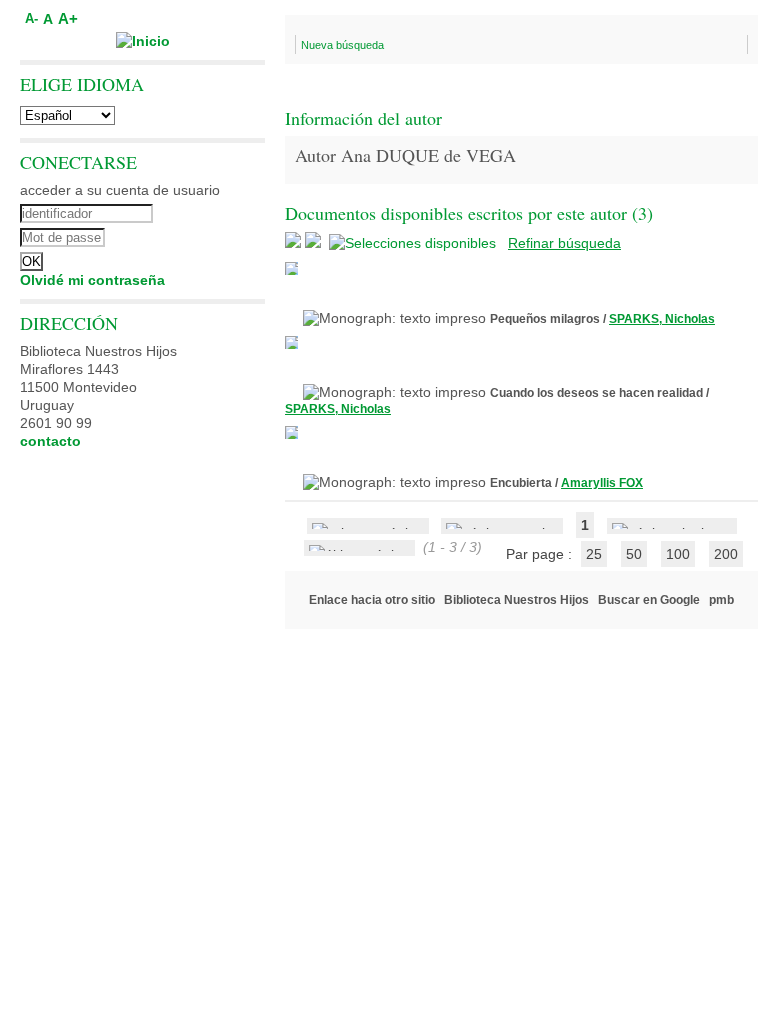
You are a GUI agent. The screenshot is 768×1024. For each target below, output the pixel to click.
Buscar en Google (649, 600)
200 (726, 554)
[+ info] (291, 268)
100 (678, 554)
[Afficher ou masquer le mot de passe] (197, 235)
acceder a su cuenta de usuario (120, 190)
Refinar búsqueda (564, 243)
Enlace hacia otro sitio (372, 600)
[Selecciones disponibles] (414, 243)
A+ (68, 18)
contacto (50, 441)
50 (634, 554)
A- (31, 19)
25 (594, 554)
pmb (721, 600)
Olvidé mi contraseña (92, 280)
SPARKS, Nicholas (662, 319)
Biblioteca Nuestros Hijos (516, 600)
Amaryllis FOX (602, 483)
